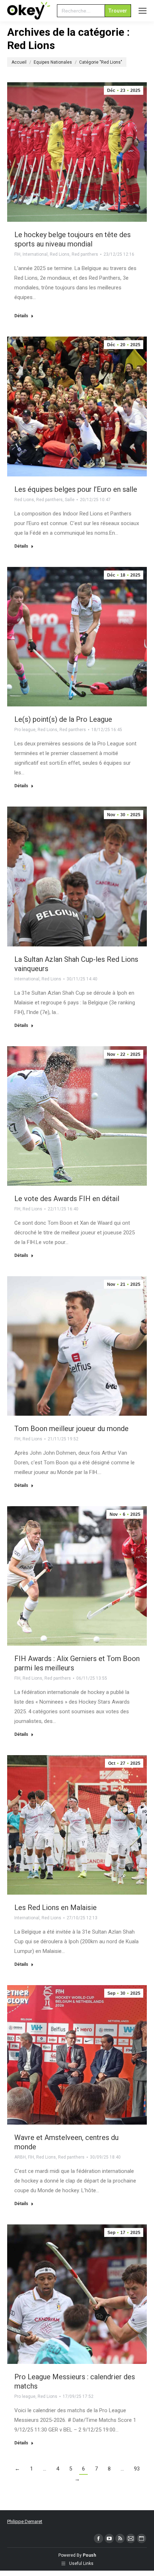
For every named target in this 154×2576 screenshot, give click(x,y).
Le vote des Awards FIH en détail (67, 1199)
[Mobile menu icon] (143, 11)
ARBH (20, 2157)
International (35, 254)
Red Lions (60, 254)
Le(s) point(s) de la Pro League (63, 719)
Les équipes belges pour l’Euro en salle (76, 489)
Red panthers (85, 254)
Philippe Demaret (25, 2521)
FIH (17, 254)
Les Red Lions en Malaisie (56, 1907)
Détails (21, 316)
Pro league (25, 730)
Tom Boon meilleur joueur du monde (71, 1429)
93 (137, 2469)
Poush (89, 2555)
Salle (70, 500)
